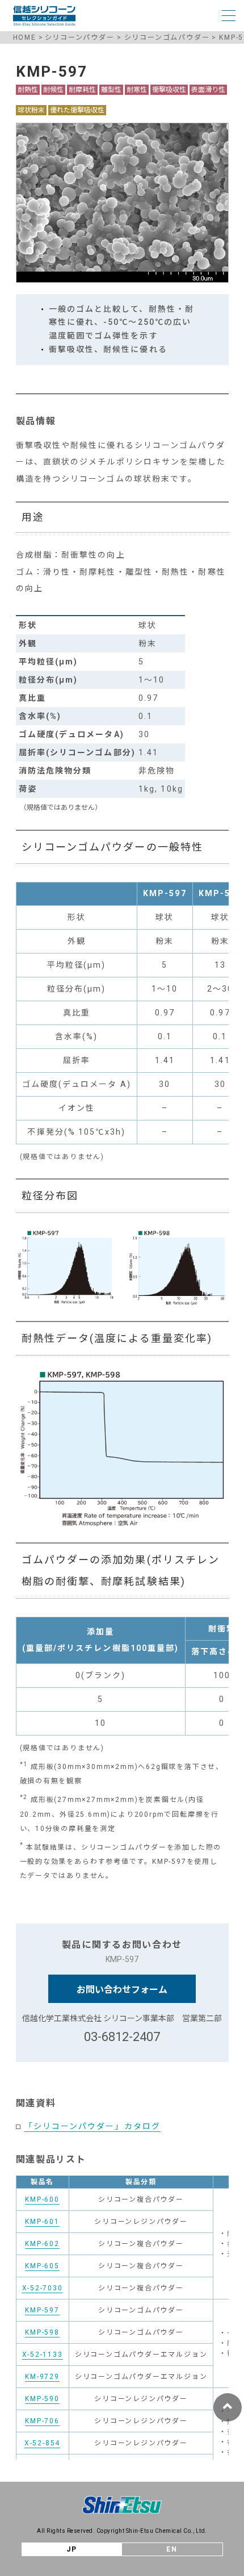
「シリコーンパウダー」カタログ (93, 2126)
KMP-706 (42, 2421)
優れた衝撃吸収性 (77, 110)
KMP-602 (42, 2244)
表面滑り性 (208, 90)
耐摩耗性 (82, 90)
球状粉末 (31, 110)
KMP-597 (42, 2310)
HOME (25, 37)
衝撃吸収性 (169, 90)
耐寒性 (137, 90)
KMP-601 (42, 2222)
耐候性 (53, 90)
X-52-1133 (43, 2355)
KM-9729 (42, 2377)
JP (72, 2549)
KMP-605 (42, 2266)
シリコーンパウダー (80, 37)
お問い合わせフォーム (122, 1990)
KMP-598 (42, 2332)
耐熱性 (28, 90)
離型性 (111, 90)
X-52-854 (42, 2443)
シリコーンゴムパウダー (167, 37)
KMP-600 (42, 2199)
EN (172, 2549)
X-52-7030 (43, 2288)
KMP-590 (42, 2399)
